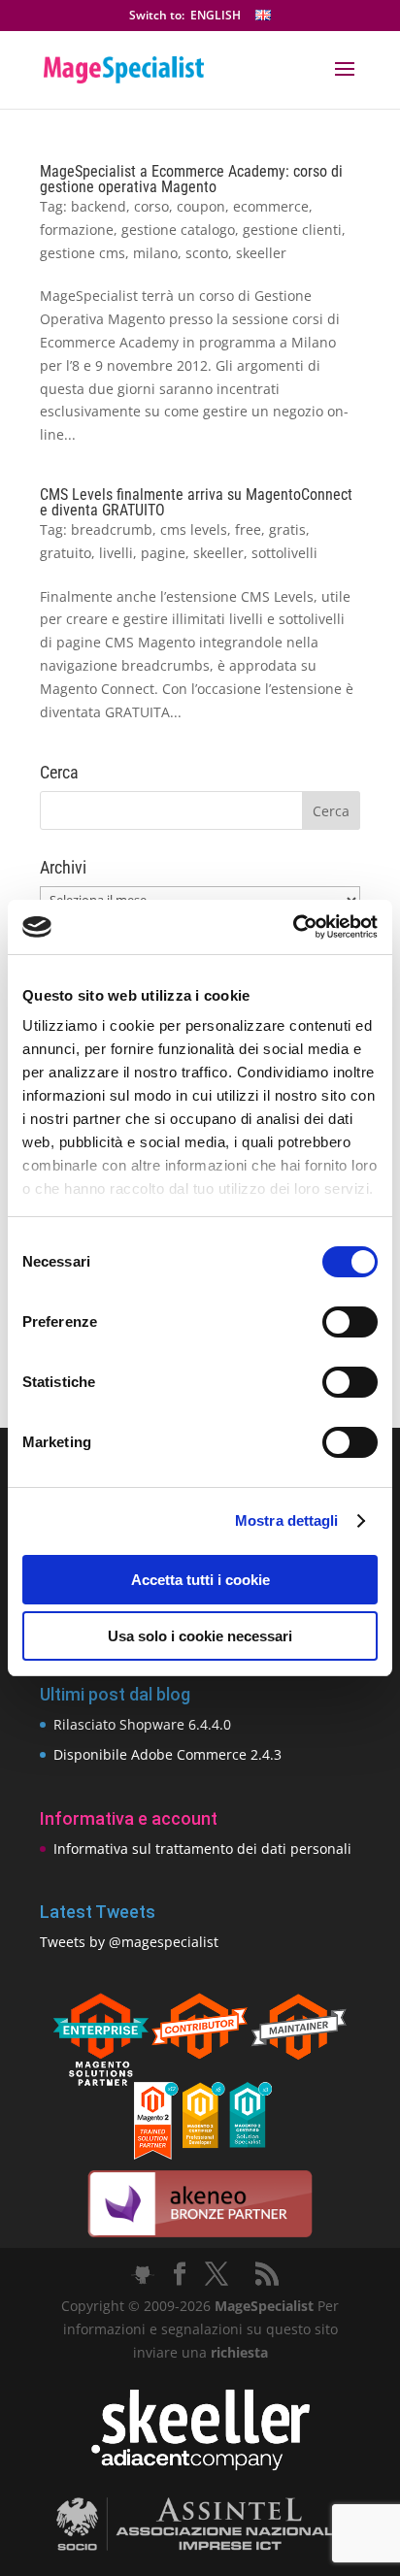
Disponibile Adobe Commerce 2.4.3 (167, 1754)
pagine (163, 553)
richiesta (237, 2352)
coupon (201, 206)
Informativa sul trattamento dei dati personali (202, 1849)
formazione (77, 230)
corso (151, 206)
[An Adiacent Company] (200, 2466)
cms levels (194, 529)
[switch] (350, 1322)
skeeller (261, 253)
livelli (116, 553)
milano (155, 253)
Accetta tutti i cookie (200, 1580)
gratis (287, 529)
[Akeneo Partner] (200, 2236)
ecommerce (271, 206)
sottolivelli (284, 553)
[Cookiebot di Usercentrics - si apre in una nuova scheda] (293, 927)
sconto (207, 253)
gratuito (66, 553)
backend (99, 206)
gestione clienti (292, 230)
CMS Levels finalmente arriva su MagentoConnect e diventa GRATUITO (196, 502)
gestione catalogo (178, 230)
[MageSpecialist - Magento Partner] (200, 2154)
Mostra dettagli (287, 1520)
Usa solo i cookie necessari (200, 1636)
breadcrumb (112, 529)
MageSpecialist (264, 2306)
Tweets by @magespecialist (129, 1942)
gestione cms (83, 253)
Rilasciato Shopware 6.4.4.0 (142, 1724)
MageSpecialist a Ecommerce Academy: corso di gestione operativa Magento (191, 179)
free (248, 529)
